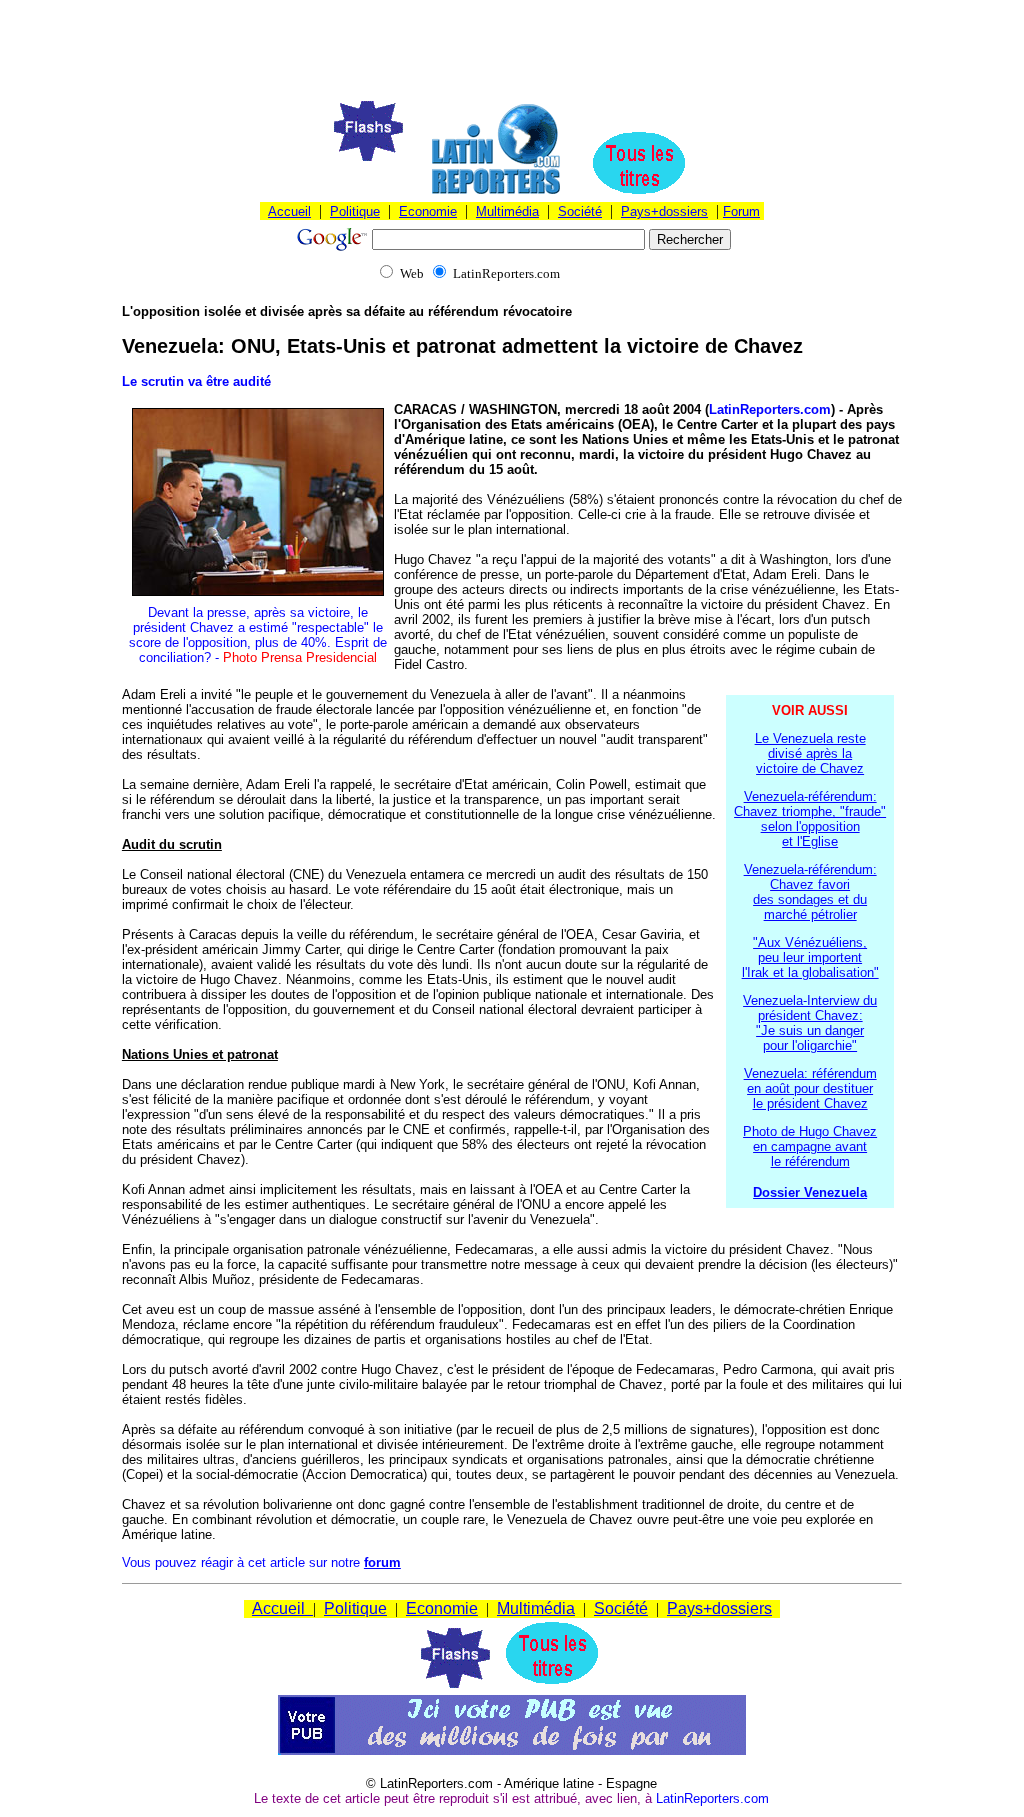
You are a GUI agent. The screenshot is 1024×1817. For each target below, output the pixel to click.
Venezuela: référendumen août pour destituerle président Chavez (810, 1088)
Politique (355, 211)
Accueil (289, 211)
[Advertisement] (512, 53)
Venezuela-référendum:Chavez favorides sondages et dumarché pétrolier (810, 892)
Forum (741, 211)
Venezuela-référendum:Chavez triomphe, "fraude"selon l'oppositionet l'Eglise (810, 819)
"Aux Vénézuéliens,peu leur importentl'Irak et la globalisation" (810, 957)
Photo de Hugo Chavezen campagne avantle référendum (810, 1146)
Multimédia (507, 211)
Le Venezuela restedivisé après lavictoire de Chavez (810, 753)
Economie (428, 211)
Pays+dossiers (664, 211)
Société (580, 211)
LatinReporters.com (770, 409)
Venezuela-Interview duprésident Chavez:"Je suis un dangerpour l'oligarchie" (810, 1023)
